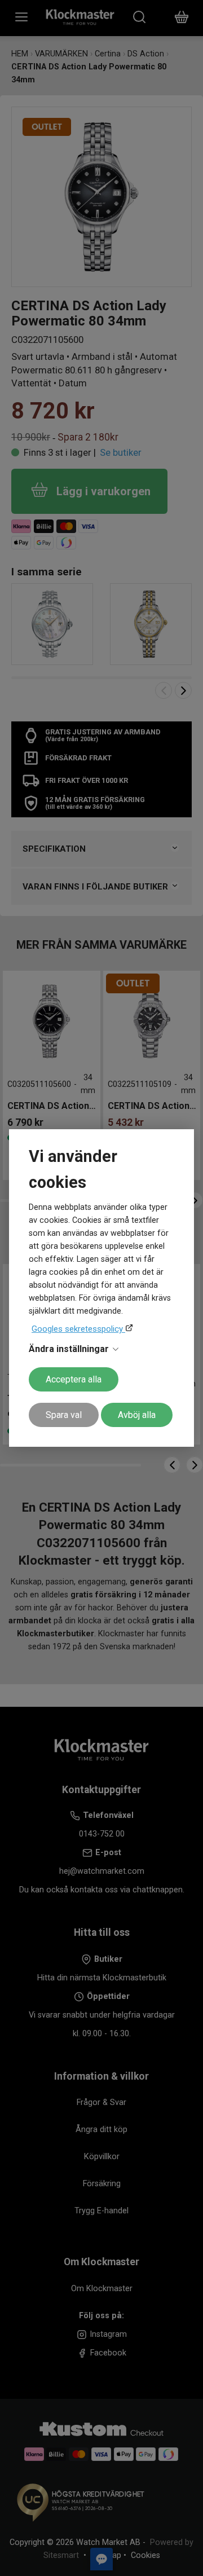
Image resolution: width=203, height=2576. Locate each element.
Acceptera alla (74, 1379)
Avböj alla (137, 1415)
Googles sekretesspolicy (78, 1329)
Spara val (64, 1415)
